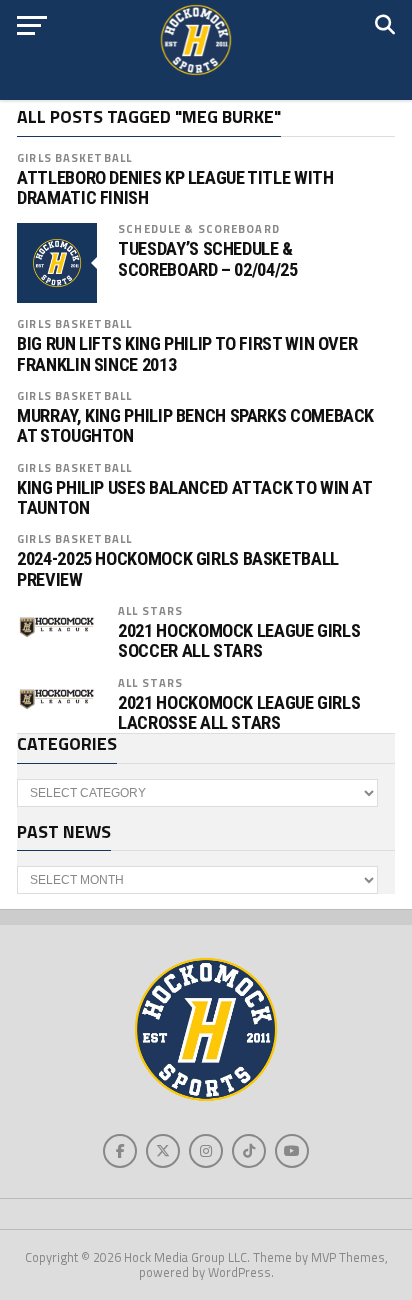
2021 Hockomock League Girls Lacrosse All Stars (239, 713)
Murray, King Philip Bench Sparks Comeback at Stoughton (195, 426)
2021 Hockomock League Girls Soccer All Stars (239, 641)
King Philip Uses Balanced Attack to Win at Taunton (194, 498)
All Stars (150, 610)
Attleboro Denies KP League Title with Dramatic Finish (175, 188)
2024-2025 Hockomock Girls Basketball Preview (178, 569)
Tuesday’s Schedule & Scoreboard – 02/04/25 (207, 259)
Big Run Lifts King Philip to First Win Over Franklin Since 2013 (187, 354)
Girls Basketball (74, 157)
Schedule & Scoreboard (199, 228)
